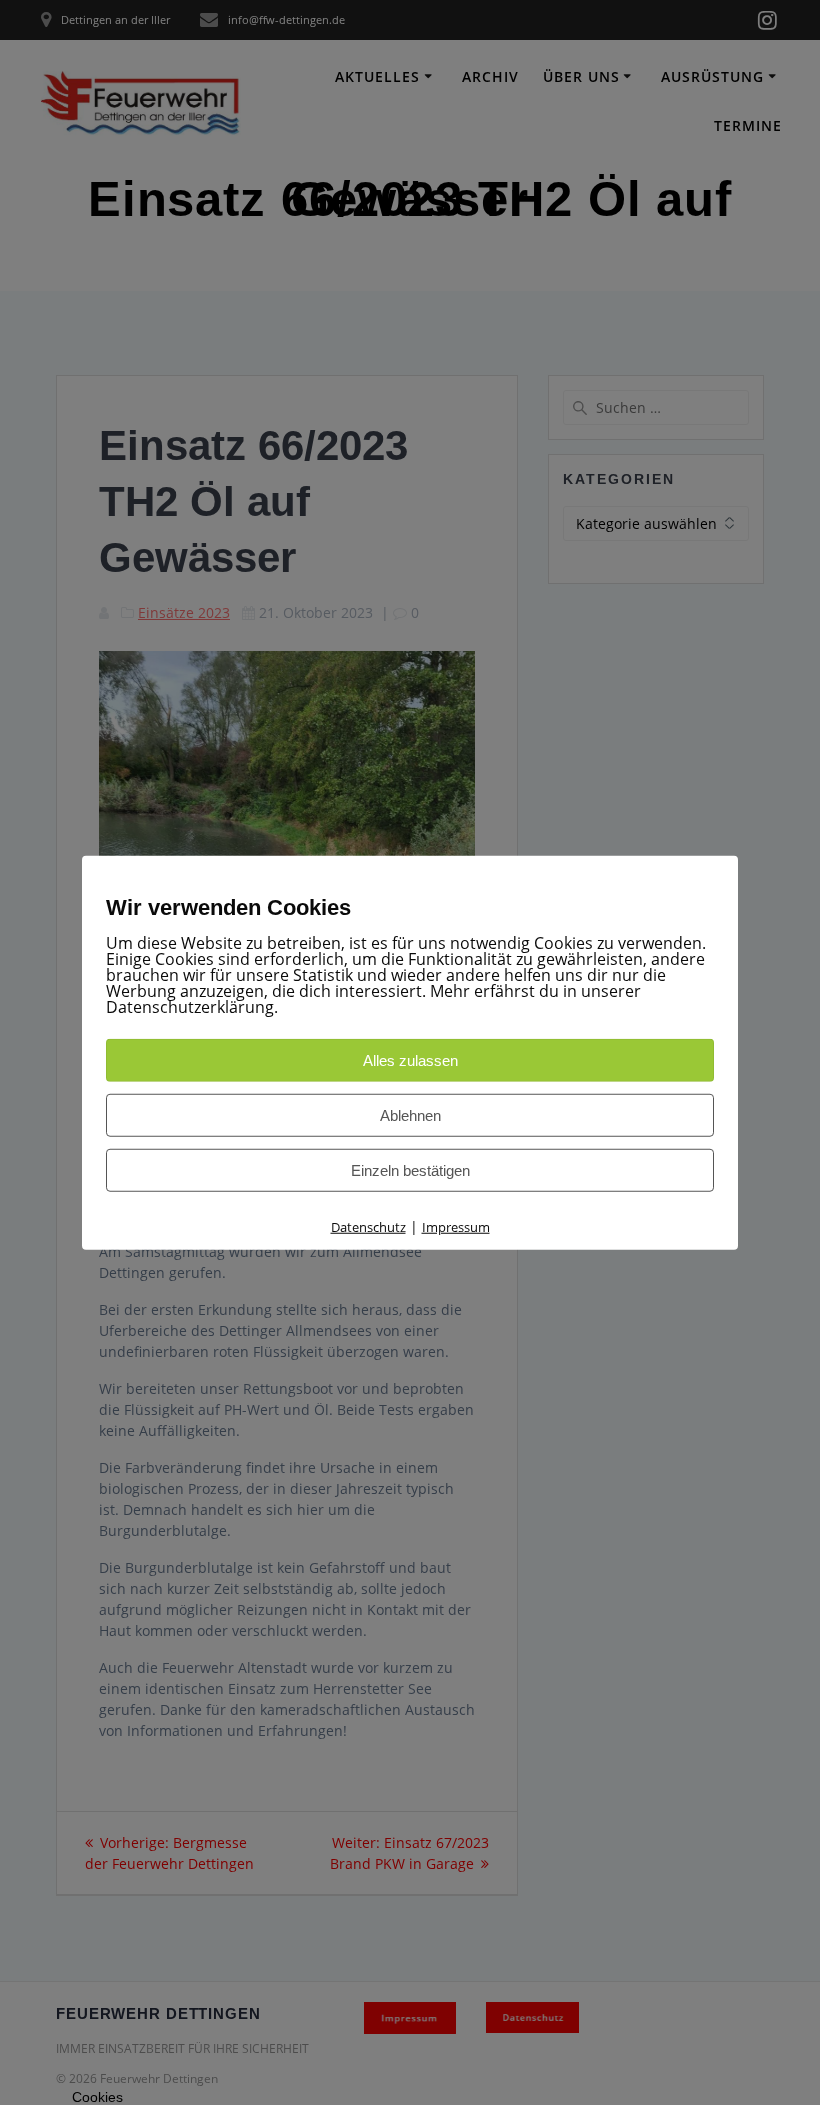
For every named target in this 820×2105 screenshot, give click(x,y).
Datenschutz (368, 1227)
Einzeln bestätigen (410, 1170)
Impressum (456, 1227)
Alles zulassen (410, 1060)
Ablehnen (410, 1115)
